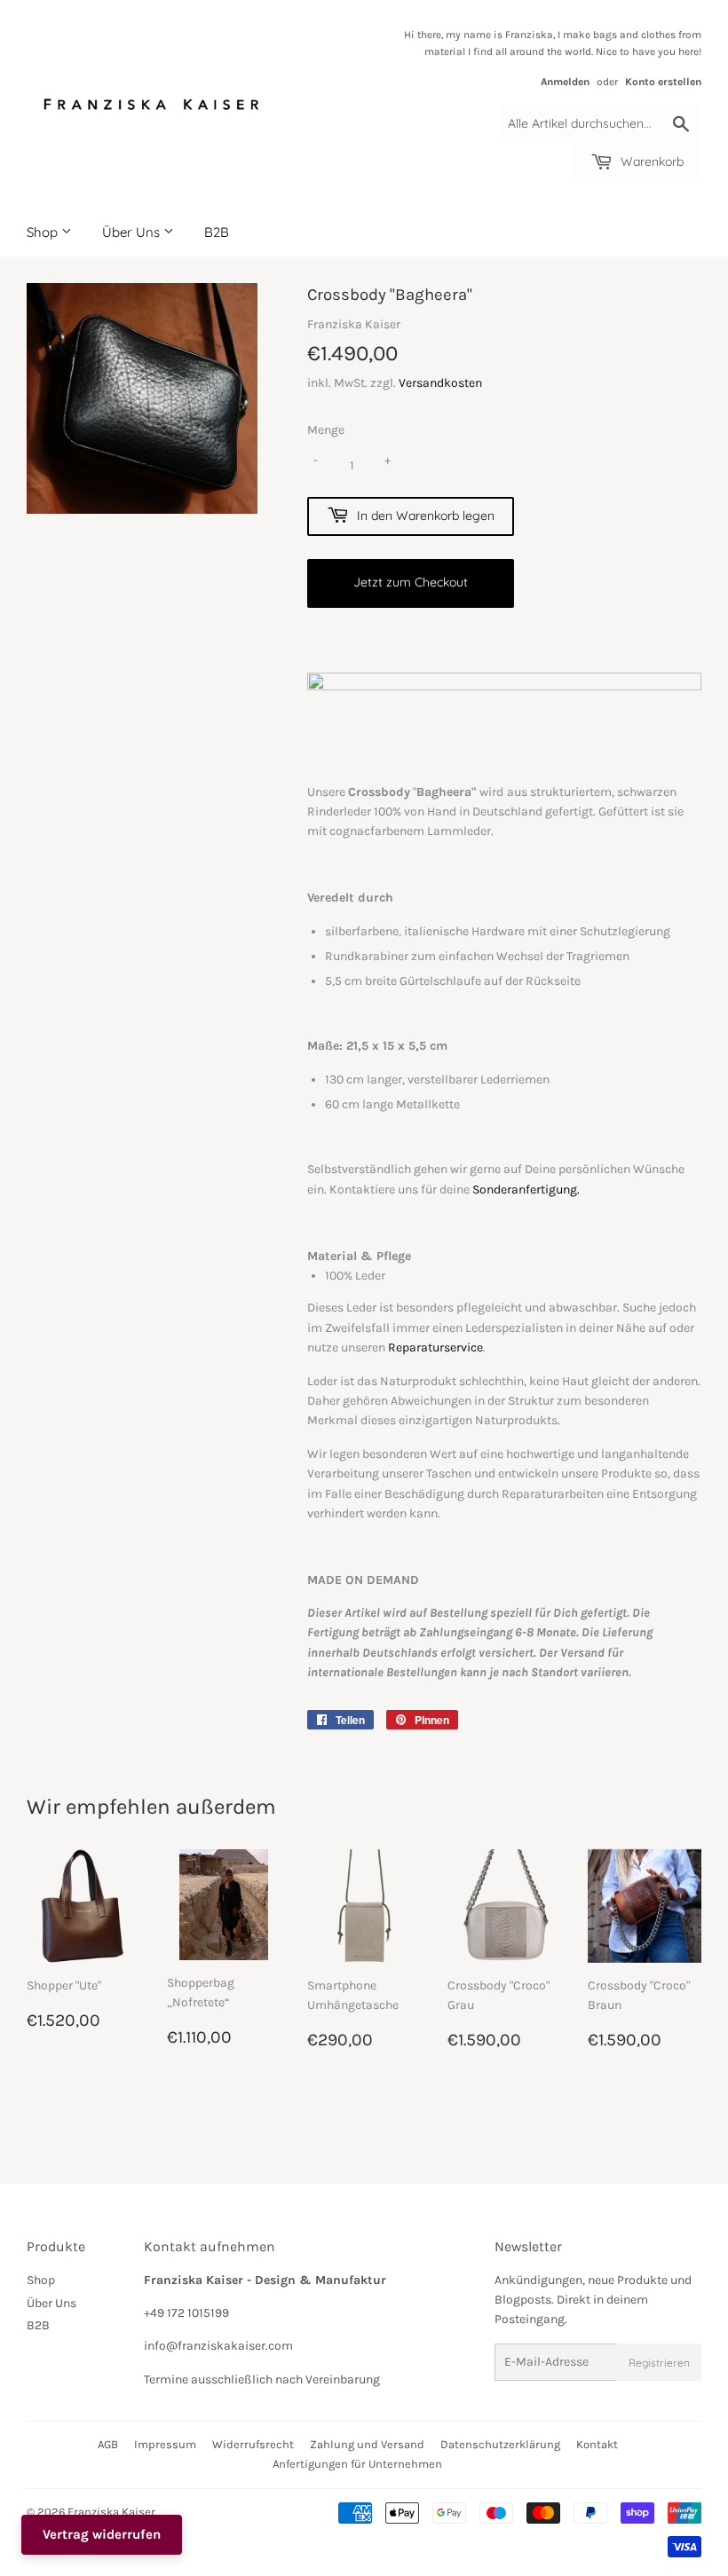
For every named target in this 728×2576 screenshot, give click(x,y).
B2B (217, 232)
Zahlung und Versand (367, 2444)
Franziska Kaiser (111, 2512)
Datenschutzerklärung (500, 2444)
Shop (44, 232)
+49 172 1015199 (186, 2313)
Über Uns (133, 232)
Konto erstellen (663, 82)
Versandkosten (440, 383)
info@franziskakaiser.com (218, 2346)
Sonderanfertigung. (526, 1190)
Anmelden (565, 82)
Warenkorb (650, 161)
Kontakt (597, 2444)
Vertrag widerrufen (102, 2534)
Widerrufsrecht (253, 2444)
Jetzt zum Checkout (411, 582)
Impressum (165, 2444)
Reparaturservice (435, 1347)
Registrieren (659, 2363)
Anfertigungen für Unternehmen (357, 2464)
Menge (326, 430)
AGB (108, 2444)
